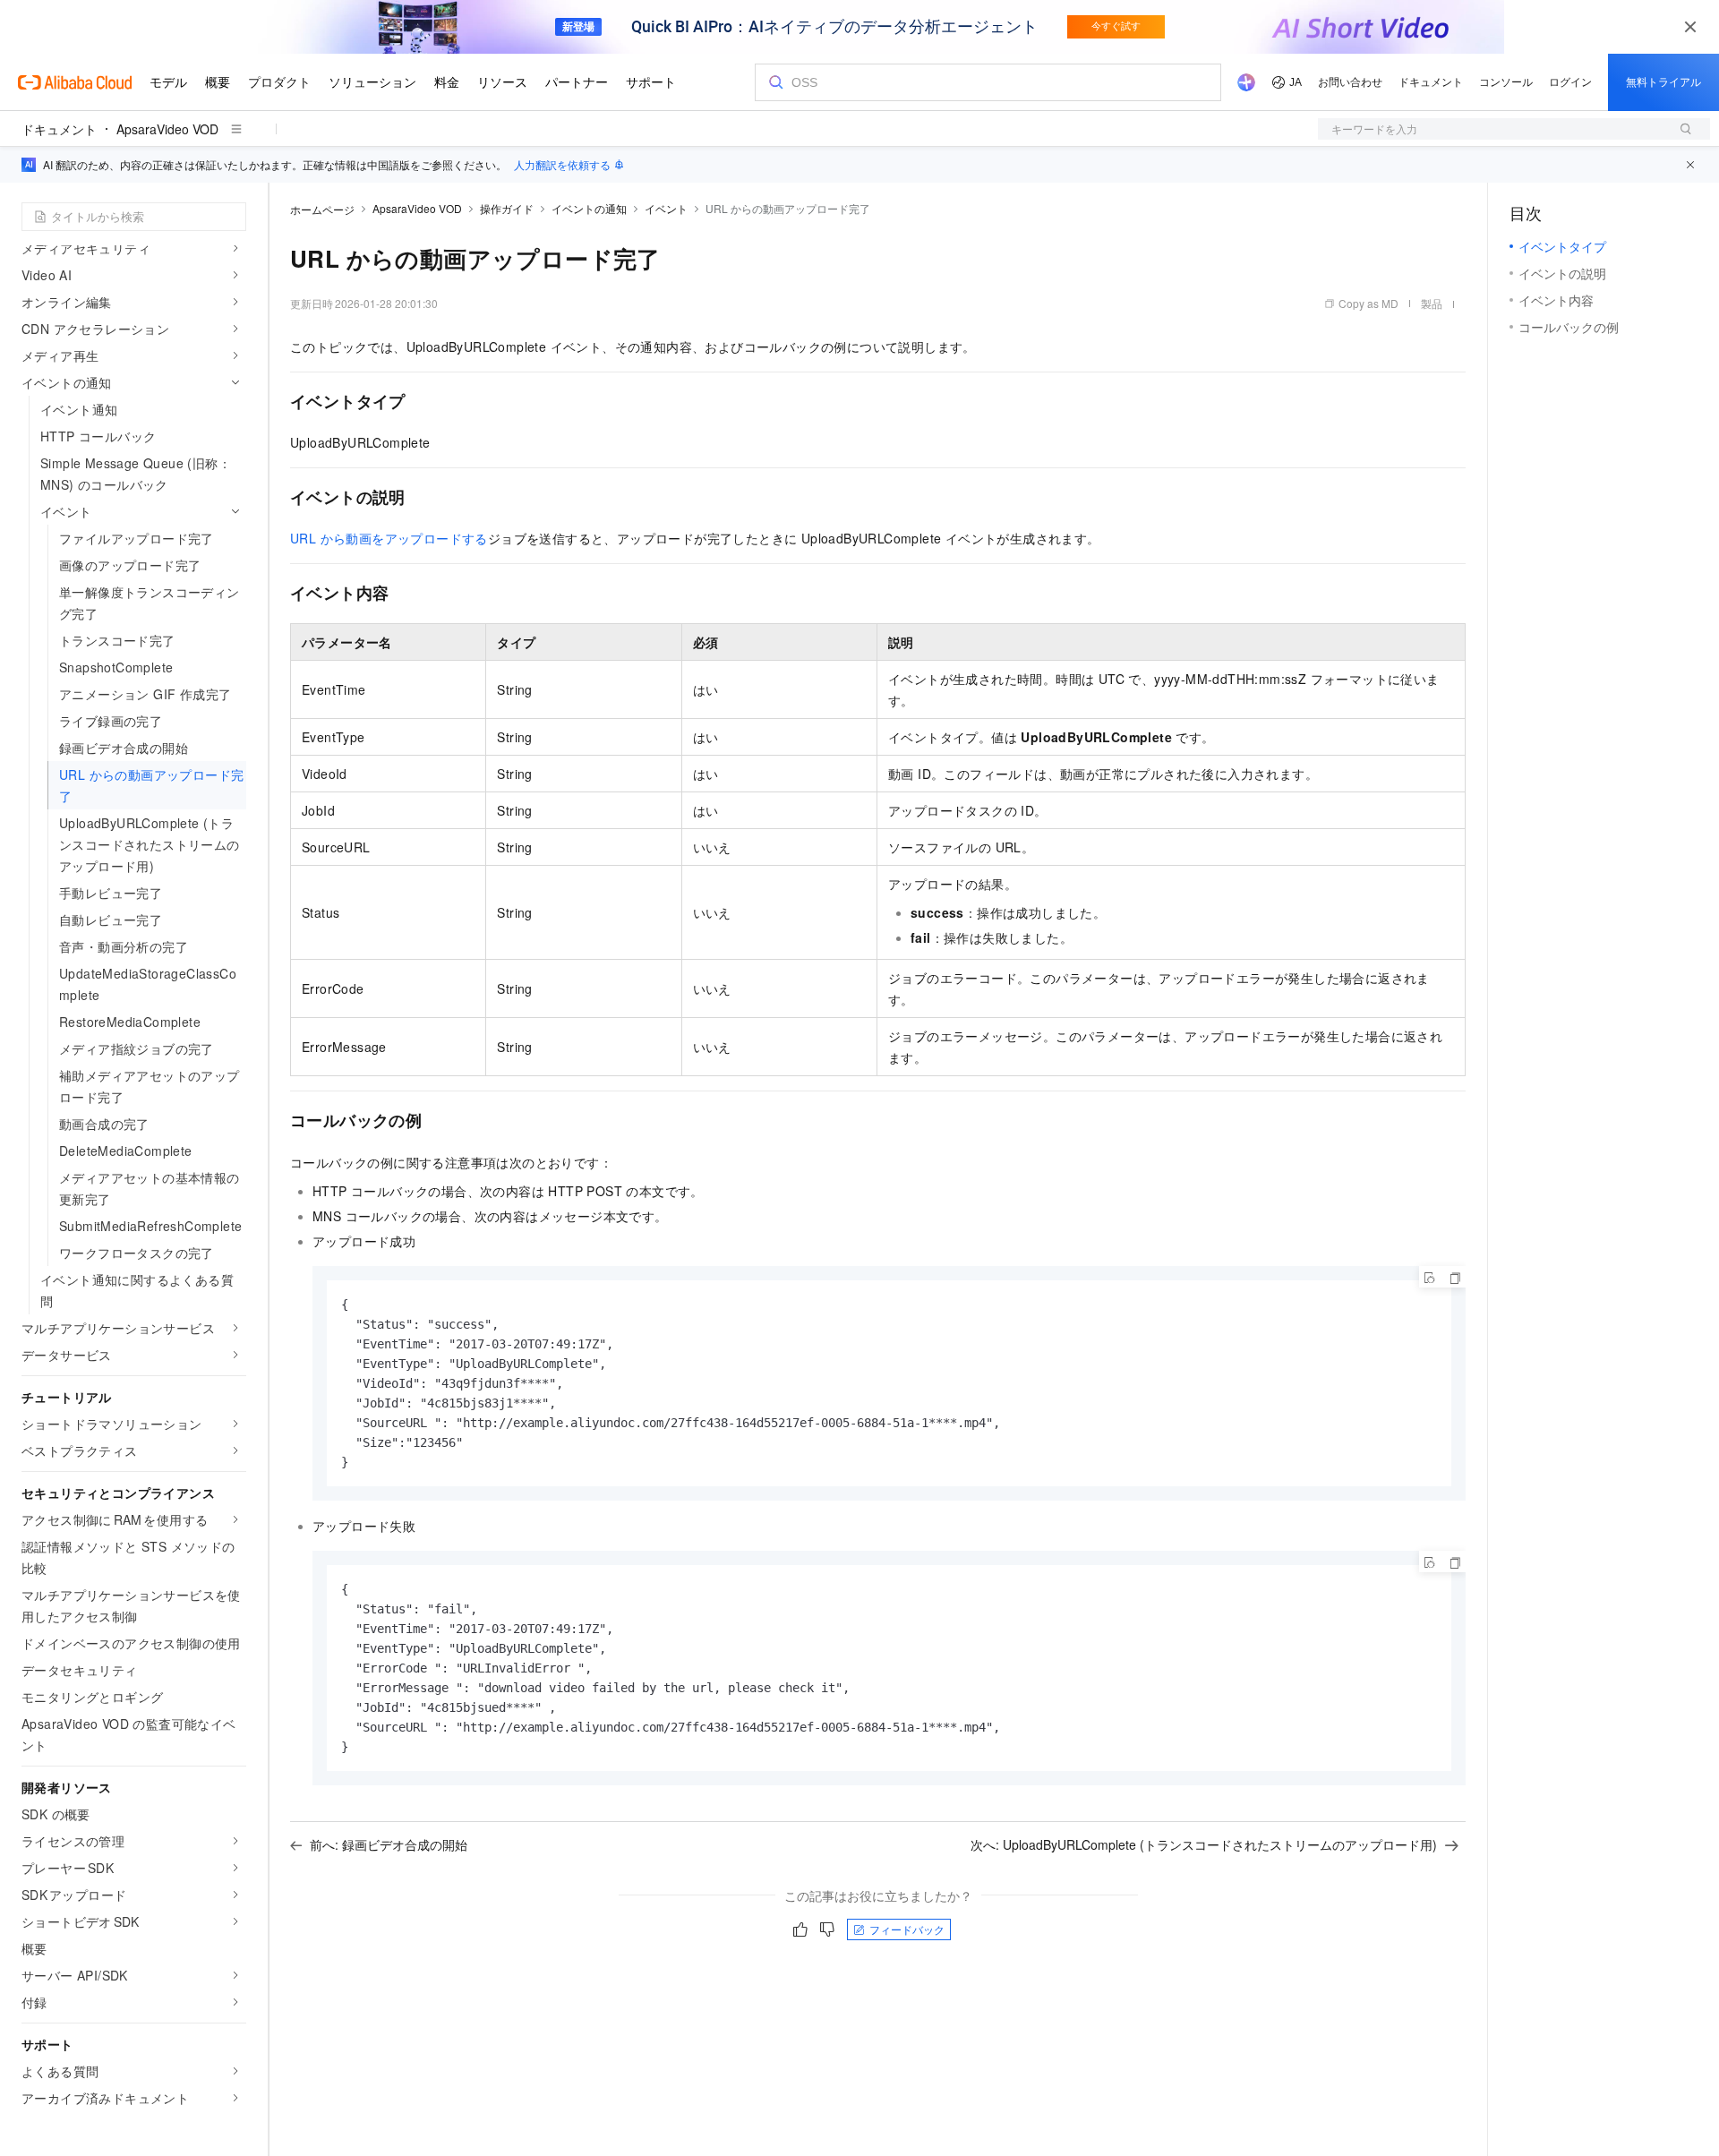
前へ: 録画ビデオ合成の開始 (389, 1844)
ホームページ (322, 209)
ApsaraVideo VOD (167, 129)
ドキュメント (59, 129)
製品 (1432, 303)
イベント (666, 208)
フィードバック (907, 1929)
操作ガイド (507, 208)
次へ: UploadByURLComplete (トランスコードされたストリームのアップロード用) (1204, 1844)
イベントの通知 (589, 208)
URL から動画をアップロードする (389, 538)
